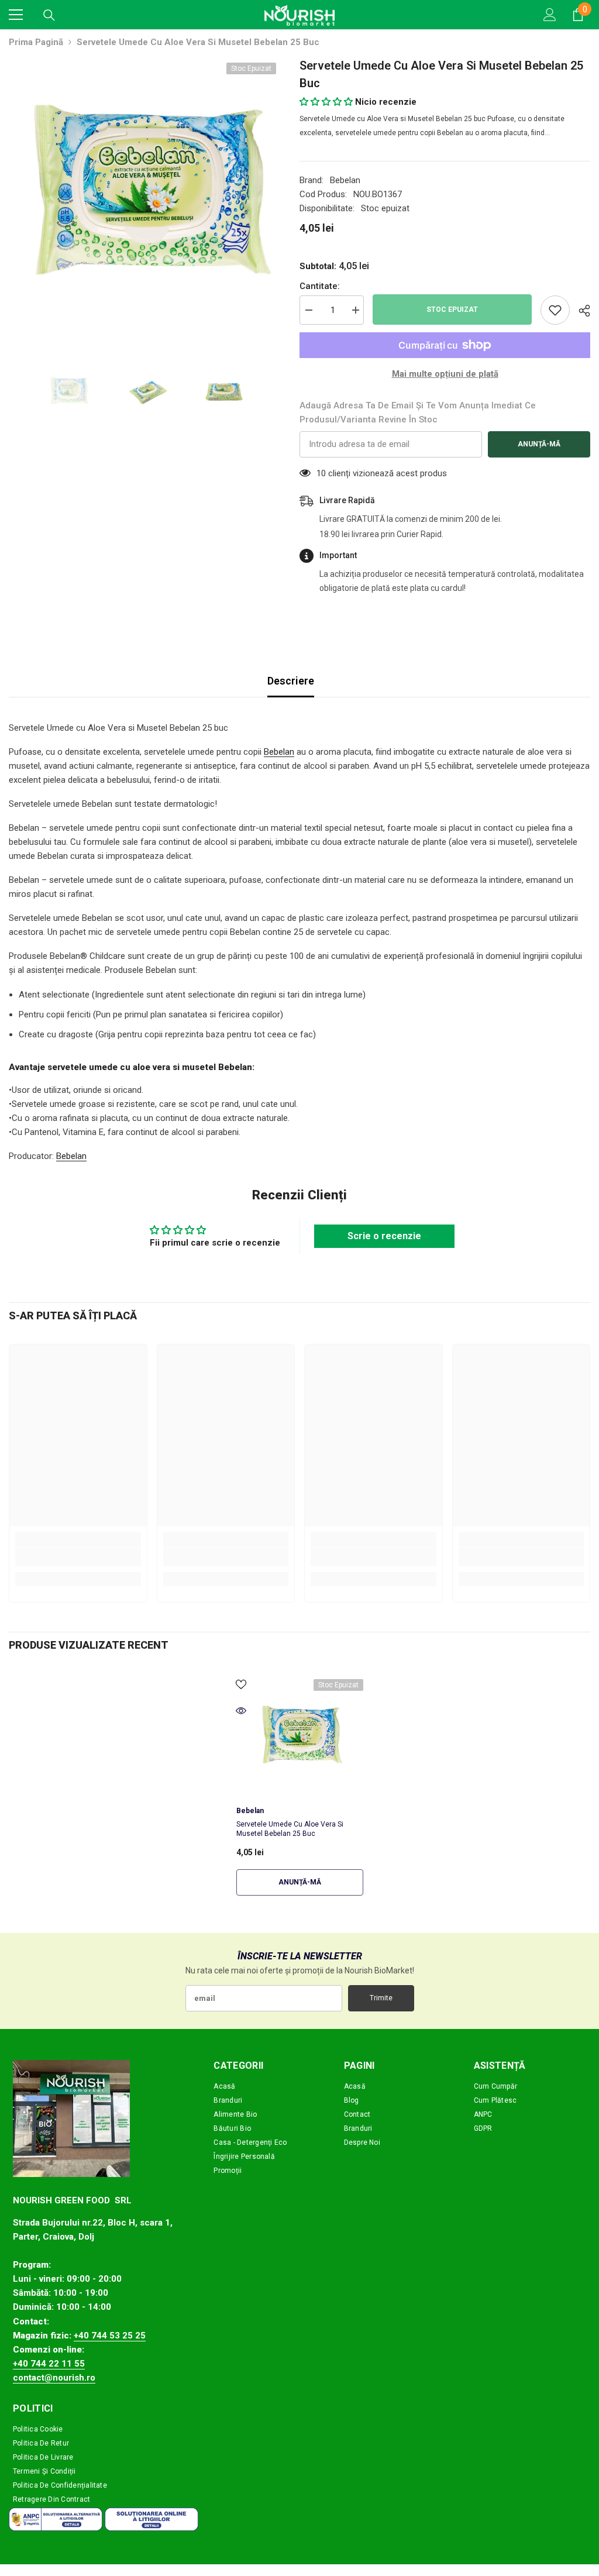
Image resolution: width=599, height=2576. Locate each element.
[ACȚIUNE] (580, 311)
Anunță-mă (539, 444)
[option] (145, 193)
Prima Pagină (36, 42)
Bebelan (345, 180)
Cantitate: (320, 286)
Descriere (291, 681)
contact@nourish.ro (54, 2378)
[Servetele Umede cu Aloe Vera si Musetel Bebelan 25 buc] (300, 1736)
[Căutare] (49, 15)
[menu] (16, 15)
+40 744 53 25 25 (110, 2336)
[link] (78, 1557)
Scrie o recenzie (384, 1236)
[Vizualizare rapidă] (241, 1711)
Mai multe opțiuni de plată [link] (445, 374)
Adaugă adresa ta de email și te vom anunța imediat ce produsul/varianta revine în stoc (418, 412)
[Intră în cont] (550, 15)
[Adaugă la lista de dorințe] (555, 310)
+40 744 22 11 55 (49, 2364)
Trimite (381, 1998)
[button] (326, 102)
